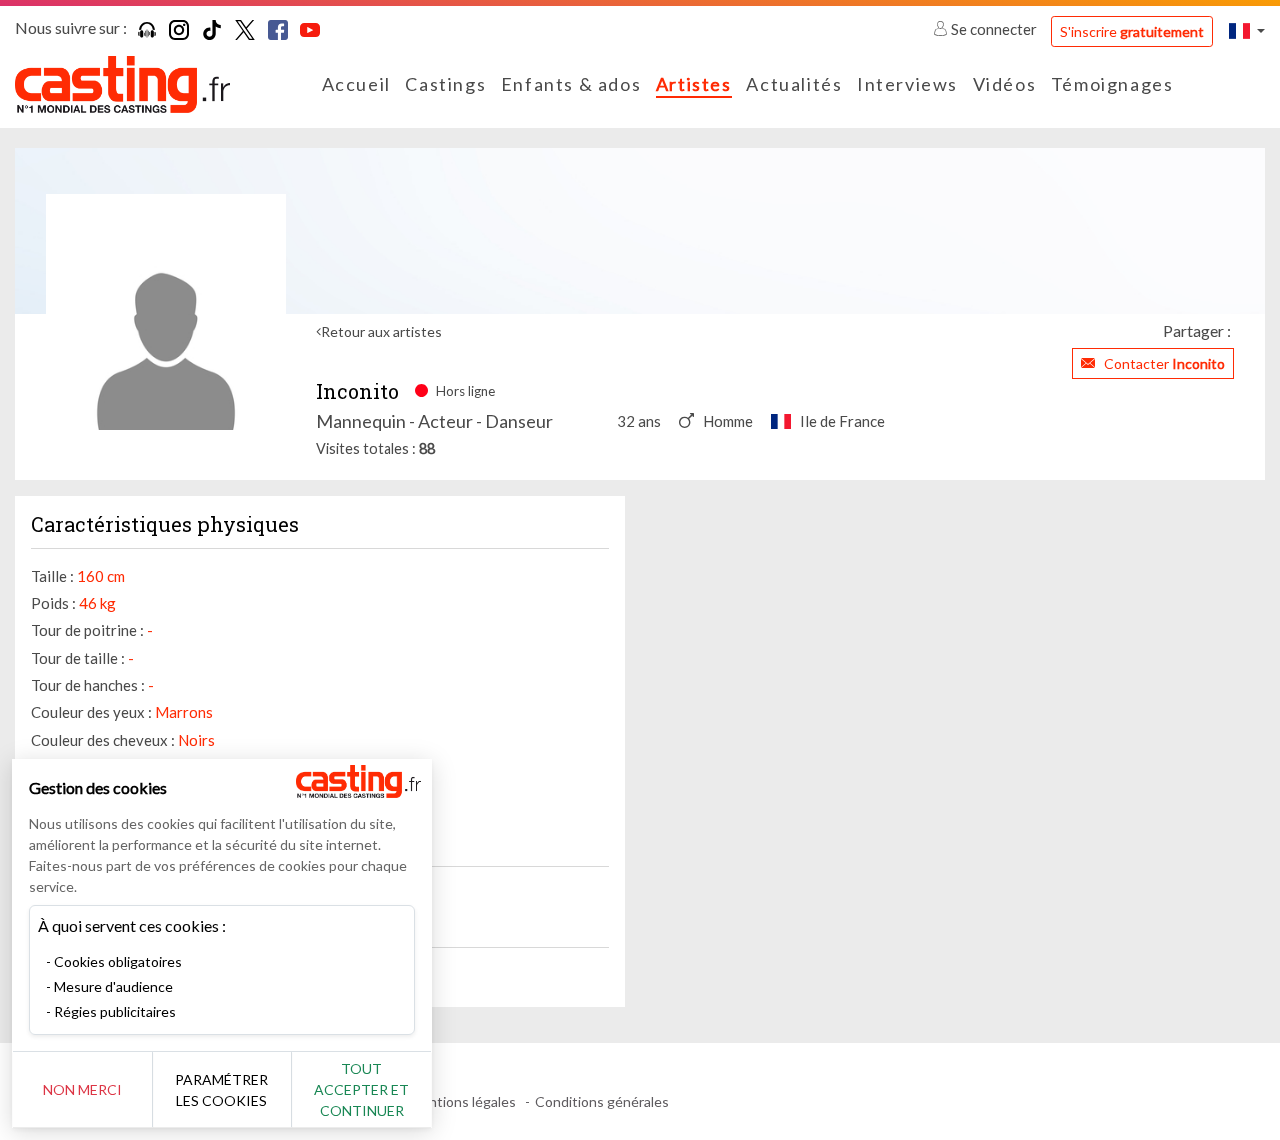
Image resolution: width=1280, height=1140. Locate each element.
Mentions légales (462, 1101)
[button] (1247, 30)
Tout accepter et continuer (361, 1089)
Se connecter (994, 29)
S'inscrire (1132, 31)
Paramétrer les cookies (221, 1090)
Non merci (82, 1089)
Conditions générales (602, 1101)
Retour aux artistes (381, 331)
